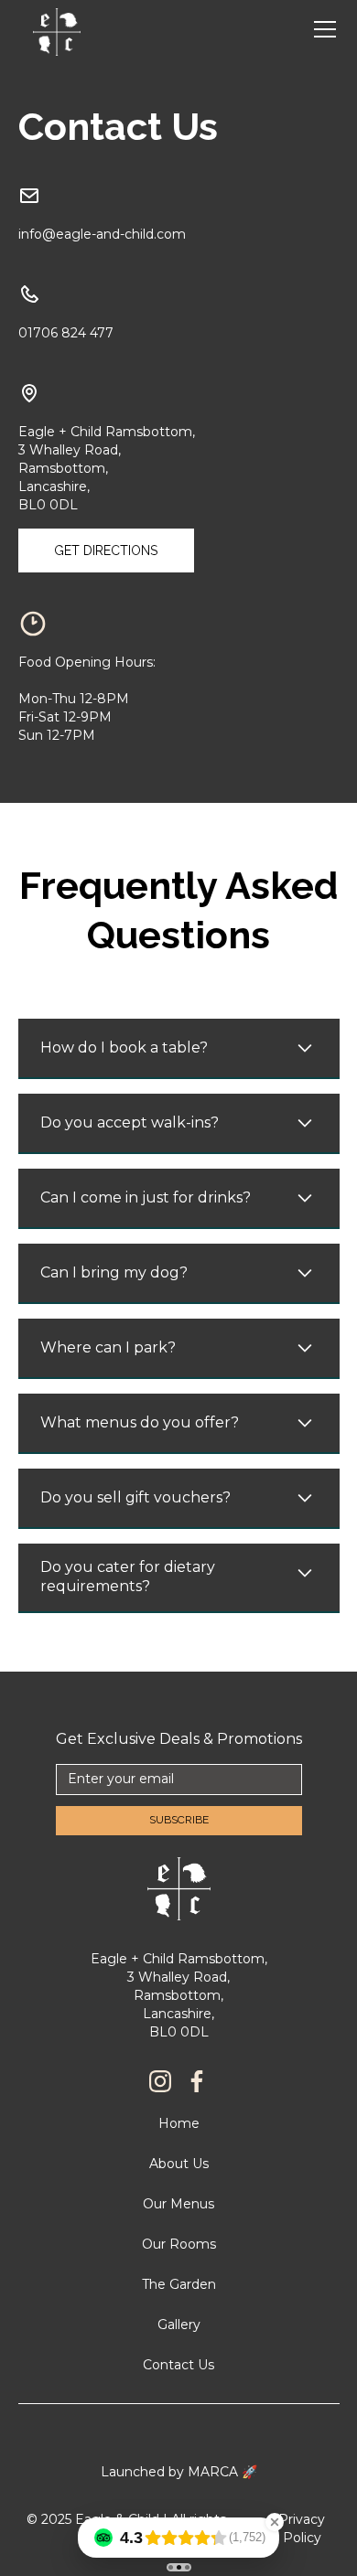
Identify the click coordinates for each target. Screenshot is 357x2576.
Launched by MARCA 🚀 (179, 2472)
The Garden (179, 2284)
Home (179, 2123)
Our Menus (178, 2204)
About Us (179, 2164)
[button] (321, 29)
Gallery (179, 2325)
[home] (57, 30)
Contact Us (178, 2365)
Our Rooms (179, 2244)
